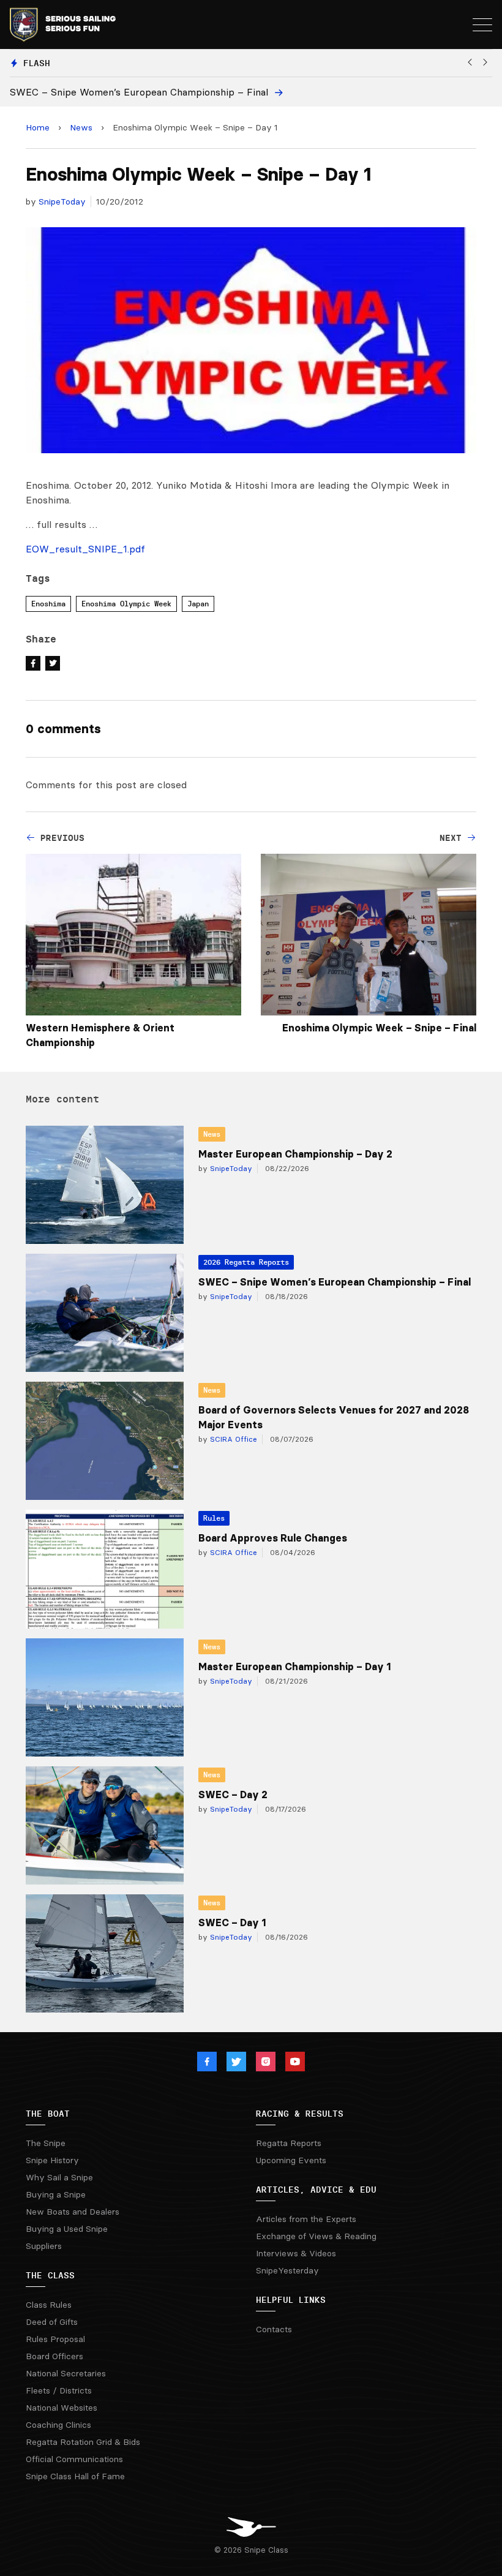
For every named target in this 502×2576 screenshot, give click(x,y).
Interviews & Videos (296, 2253)
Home (38, 127)
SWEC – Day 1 (232, 1923)
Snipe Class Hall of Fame (75, 2476)
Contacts (274, 2329)
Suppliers (44, 2246)
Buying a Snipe (56, 2194)
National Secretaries (66, 2373)
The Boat (48, 2114)
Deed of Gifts (52, 2322)
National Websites (62, 2408)
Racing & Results (300, 2114)
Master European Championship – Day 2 (295, 1154)
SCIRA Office (232, 1439)
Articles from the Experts (306, 2219)
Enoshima (48, 604)
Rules (214, 1518)
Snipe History (52, 2160)
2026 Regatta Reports (246, 1262)
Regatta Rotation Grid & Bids (83, 2442)
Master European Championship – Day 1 (294, 1666)
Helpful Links (291, 2300)
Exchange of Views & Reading (316, 2236)
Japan (198, 604)
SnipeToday (62, 201)
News (81, 127)
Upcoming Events (291, 2160)
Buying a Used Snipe (67, 2229)
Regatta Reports (289, 2143)
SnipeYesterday (287, 2270)
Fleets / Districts (59, 2390)
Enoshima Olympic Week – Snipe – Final (379, 1028)
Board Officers (54, 2356)
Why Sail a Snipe (59, 2177)
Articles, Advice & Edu (316, 2190)
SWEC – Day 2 (233, 1795)
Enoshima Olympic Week (126, 604)
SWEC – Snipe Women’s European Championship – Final (335, 1282)
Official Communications (74, 2459)
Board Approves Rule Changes (273, 1538)
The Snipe (46, 2143)
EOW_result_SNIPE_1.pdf (85, 549)
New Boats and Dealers (73, 2212)
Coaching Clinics (58, 2425)
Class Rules (49, 2305)
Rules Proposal (55, 2339)
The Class (50, 2275)
